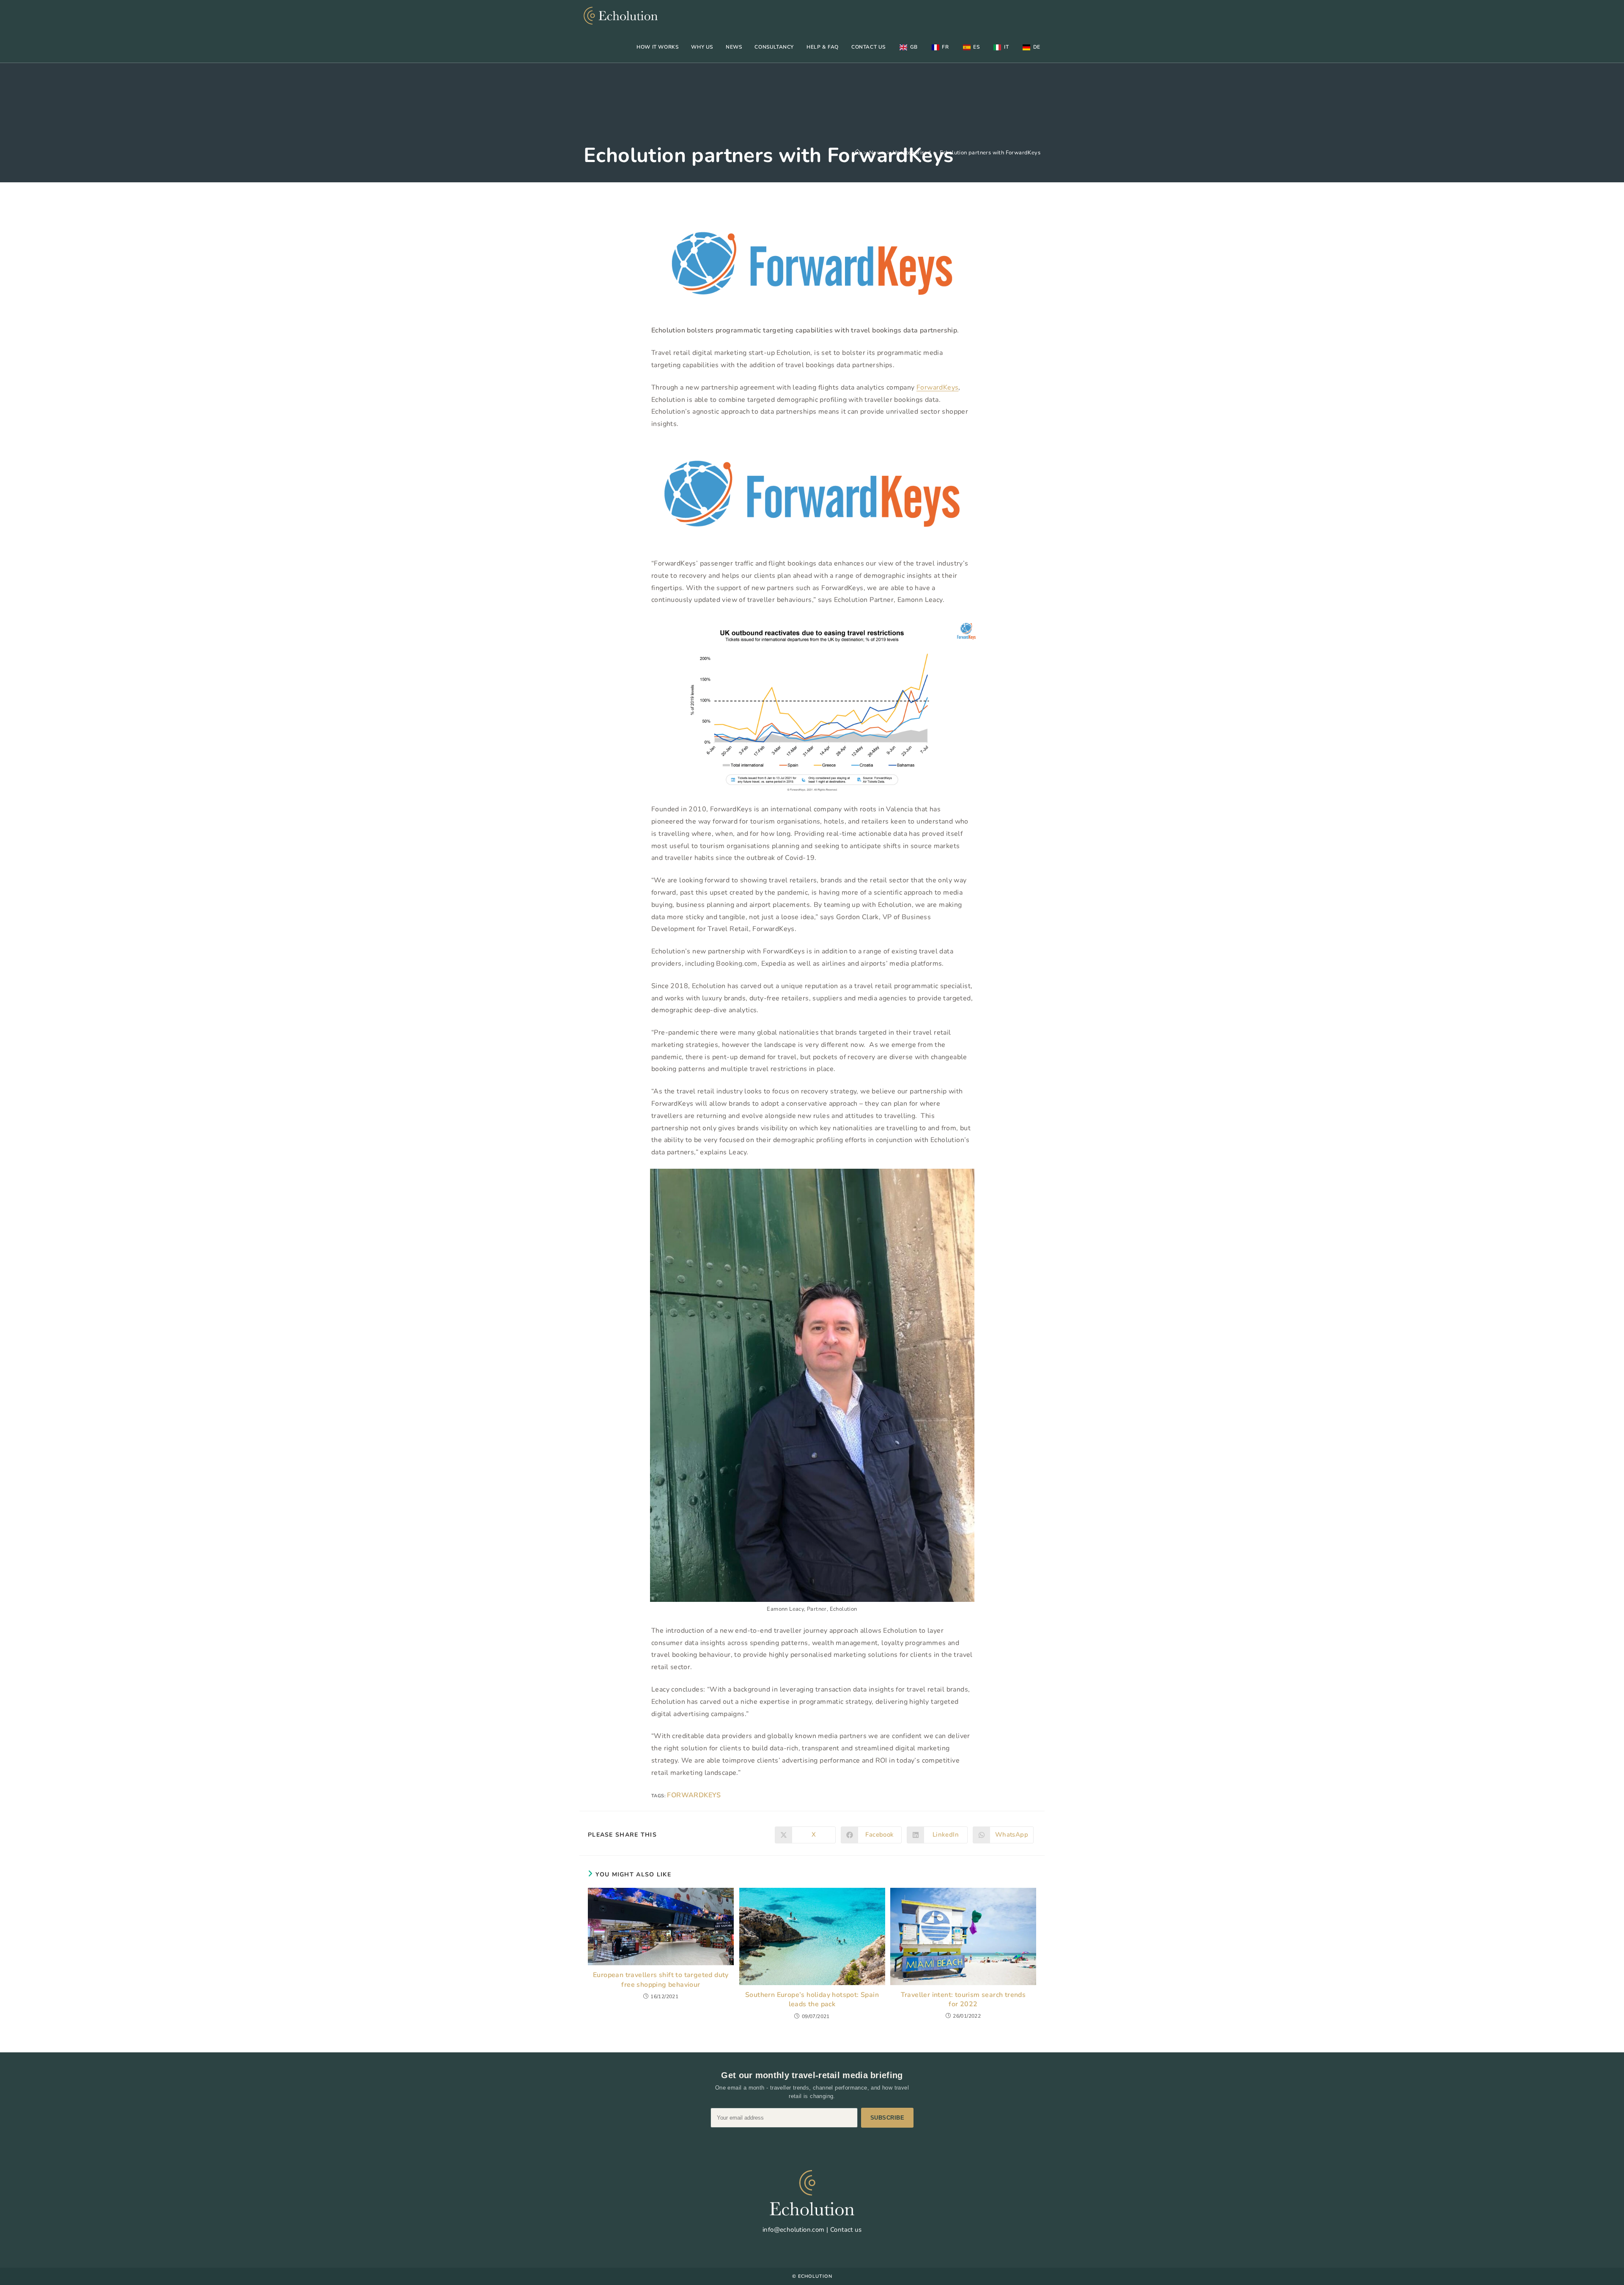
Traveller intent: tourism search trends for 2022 (963, 1999)
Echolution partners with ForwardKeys (990, 153)
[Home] (857, 153)
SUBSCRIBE (887, 2118)
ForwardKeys (937, 387)
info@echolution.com (794, 2230)
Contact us (846, 2230)
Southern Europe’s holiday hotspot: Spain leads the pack (812, 1999)
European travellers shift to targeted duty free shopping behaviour (661, 1980)
